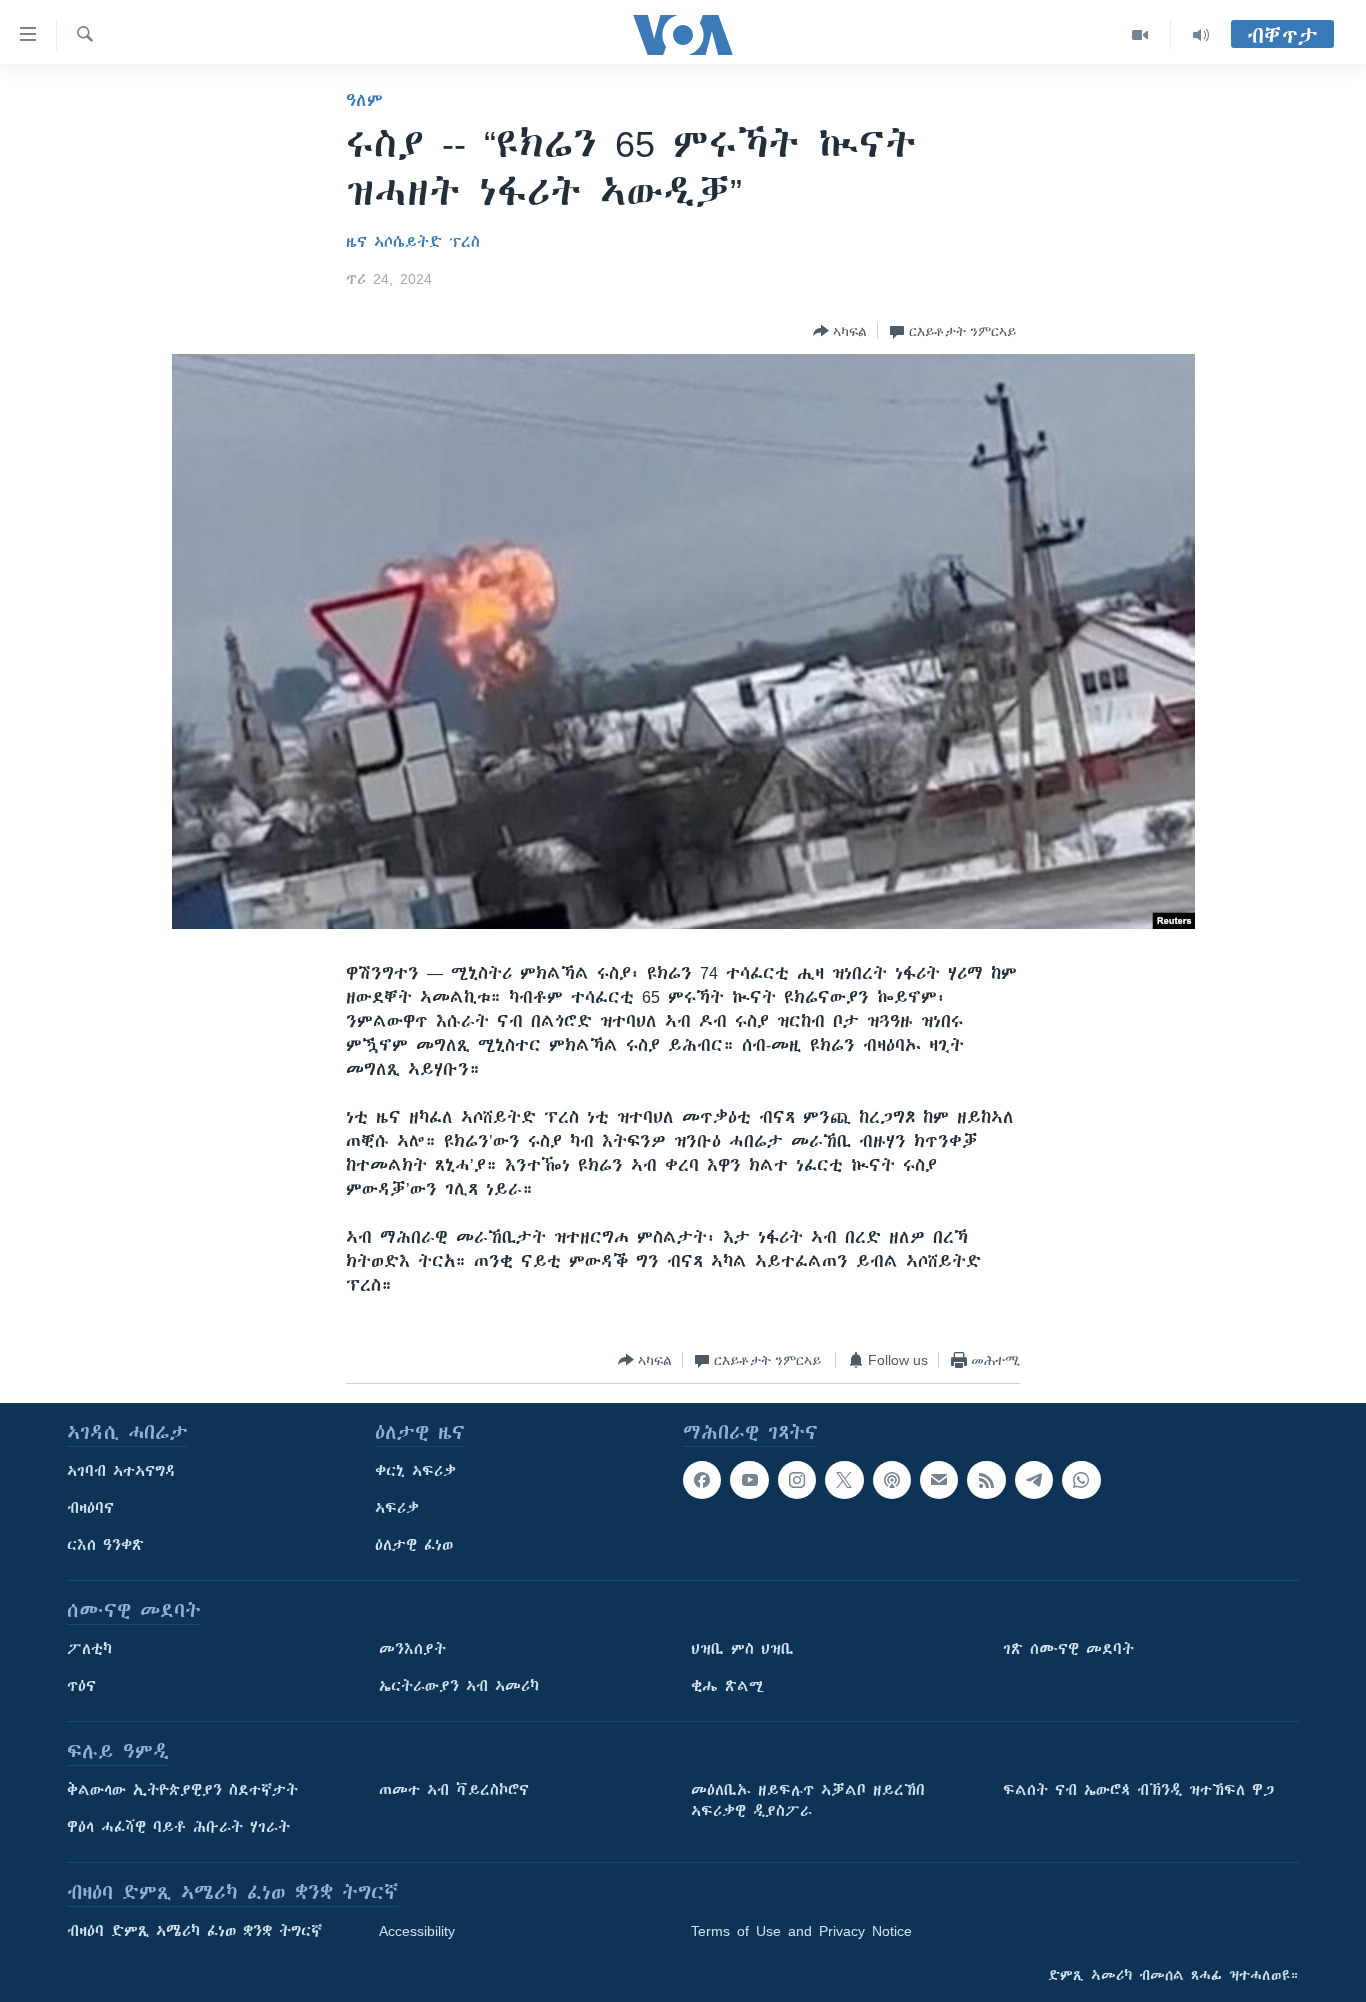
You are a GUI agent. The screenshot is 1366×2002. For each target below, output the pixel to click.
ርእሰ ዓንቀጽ (105, 1545)
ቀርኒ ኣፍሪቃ (415, 1471)
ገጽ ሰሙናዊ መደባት (1068, 1649)
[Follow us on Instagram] (797, 1480)
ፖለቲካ (89, 1649)
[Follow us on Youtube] (749, 1480)
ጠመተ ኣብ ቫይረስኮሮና (454, 1790)
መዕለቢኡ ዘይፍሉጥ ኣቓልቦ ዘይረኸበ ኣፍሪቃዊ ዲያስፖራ (808, 1800)
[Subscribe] (939, 1480)
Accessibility (417, 1931)
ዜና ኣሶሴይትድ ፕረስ (413, 242)
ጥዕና (81, 1686)
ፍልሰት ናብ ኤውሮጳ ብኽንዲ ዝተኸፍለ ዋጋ (1138, 1790)
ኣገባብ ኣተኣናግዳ (121, 1471)
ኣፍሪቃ (397, 1508)
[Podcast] (892, 1480)
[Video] (1140, 35)
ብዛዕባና (90, 1508)
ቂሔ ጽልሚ (727, 1686)
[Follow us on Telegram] (1034, 1480)
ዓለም (364, 100)
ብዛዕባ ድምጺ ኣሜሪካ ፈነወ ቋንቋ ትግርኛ (194, 1931)
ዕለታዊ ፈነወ (414, 1545)
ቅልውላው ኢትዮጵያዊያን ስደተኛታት (182, 1790)
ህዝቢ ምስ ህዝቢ (742, 1649)
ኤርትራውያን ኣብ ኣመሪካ (459, 1686)
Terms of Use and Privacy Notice (801, 1931)
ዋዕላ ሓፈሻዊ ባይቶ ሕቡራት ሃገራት (178, 1827)
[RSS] (986, 1480)
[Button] (840, 331)
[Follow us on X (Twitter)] (844, 1480)
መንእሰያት (412, 1649)
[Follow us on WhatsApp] (1081, 1480)
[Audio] (1201, 35)
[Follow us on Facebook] (702, 1480)
